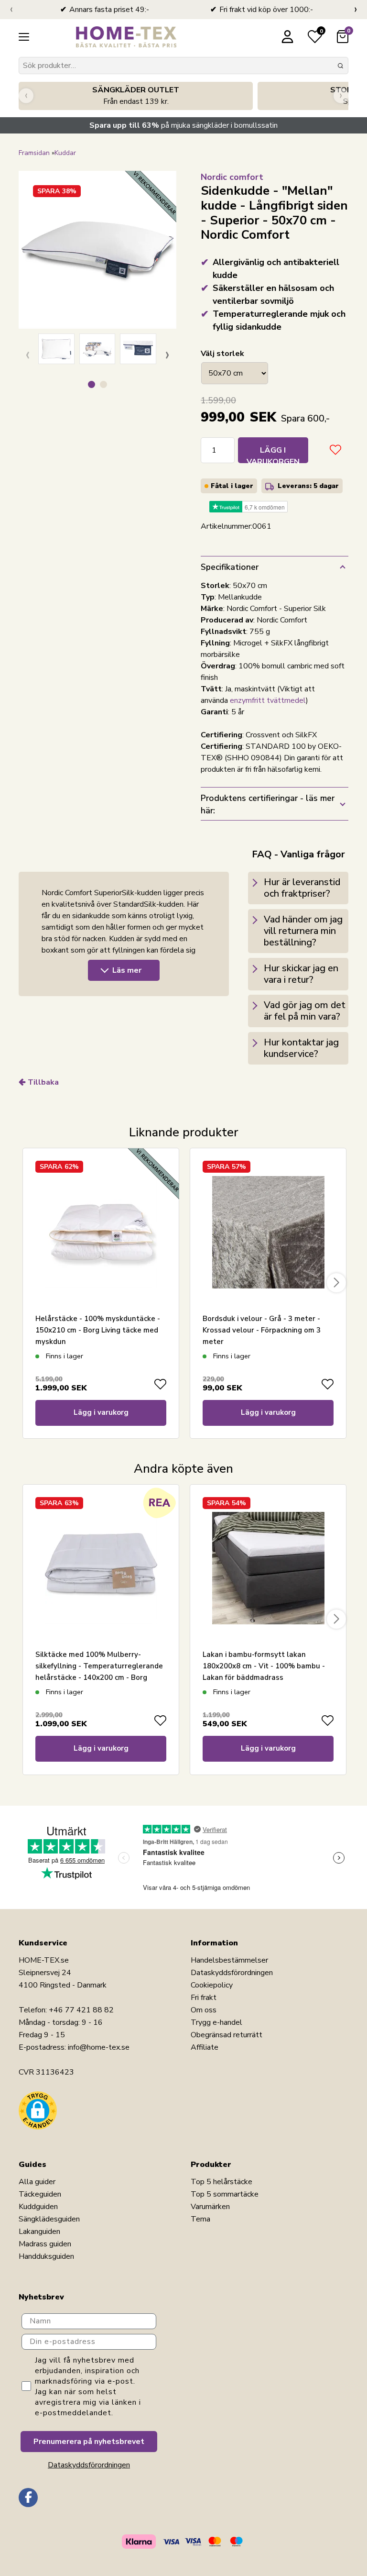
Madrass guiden (45, 2244)
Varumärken (210, 2207)
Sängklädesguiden (49, 2219)
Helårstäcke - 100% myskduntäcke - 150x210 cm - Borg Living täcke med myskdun (98, 1330)
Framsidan (34, 153)
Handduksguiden (46, 2256)
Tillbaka (43, 1082)
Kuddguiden (38, 2207)
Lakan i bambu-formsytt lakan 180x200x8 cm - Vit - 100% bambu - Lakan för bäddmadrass (264, 1666)
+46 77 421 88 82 (81, 2010)
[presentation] (11, 10)
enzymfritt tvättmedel (268, 700)
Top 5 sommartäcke (225, 2194)
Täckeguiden (40, 2194)
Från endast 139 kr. (136, 96)
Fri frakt (204, 1998)
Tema (200, 2219)
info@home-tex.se (99, 2047)
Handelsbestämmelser (229, 1960)
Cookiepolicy (212, 1985)
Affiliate (205, 2047)
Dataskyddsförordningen (232, 1973)
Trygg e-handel (216, 2022)
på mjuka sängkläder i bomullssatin (183, 125)
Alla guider (37, 2182)
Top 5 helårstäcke (221, 2182)
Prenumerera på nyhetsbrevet (89, 2442)
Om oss (204, 2010)
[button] (92, 384)
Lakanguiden (39, 2232)
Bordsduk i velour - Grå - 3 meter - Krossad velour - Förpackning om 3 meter (262, 1330)
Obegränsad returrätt (227, 2035)
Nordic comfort (232, 177)
